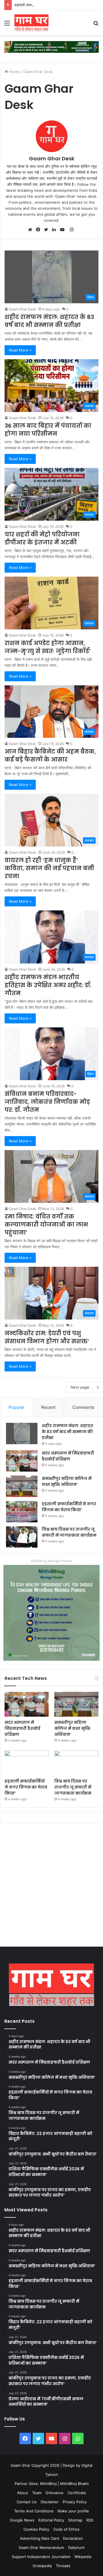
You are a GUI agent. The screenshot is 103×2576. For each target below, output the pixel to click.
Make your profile (73, 2511)
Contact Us (27, 2502)
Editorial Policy (51, 2520)
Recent (48, 1407)
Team (37, 2493)
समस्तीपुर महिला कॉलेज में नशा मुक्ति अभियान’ (67, 1481)
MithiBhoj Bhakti (74, 2484)
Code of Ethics (66, 2529)
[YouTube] (64, 230)
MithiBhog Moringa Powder (51, 1561)
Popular (16, 1407)
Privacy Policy (75, 2502)
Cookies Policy (36, 2529)
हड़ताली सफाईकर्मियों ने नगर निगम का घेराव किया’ (48, 5)
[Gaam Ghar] (31, 23)
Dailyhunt (76, 2547)
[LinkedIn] (56, 230)
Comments (83, 1407)
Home (14, 72)
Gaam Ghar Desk (52, 158)
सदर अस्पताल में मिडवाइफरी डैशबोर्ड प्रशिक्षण (68, 1456)
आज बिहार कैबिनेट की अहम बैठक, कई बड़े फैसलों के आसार (50, 755)
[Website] (31, 230)
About (23, 2493)
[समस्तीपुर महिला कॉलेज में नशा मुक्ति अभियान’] (22, 1486)
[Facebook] (39, 230)
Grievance (55, 2493)
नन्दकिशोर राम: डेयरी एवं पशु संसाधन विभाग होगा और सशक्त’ (47, 1337)
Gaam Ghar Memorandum (41, 2547)
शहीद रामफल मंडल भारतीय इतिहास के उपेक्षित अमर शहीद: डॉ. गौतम (48, 985)
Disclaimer (50, 2502)
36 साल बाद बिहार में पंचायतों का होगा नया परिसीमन (48, 430)
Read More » (20, 350)
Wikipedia (83, 2557)
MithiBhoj (48, 2484)
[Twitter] (47, 230)
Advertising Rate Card (39, 2538)
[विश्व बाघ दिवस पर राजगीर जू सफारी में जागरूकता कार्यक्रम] (22, 1537)
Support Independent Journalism (41, 2557)
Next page (80, 1387)
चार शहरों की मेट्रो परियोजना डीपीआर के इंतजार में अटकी (42, 538)
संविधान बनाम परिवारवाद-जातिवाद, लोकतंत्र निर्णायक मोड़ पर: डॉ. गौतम (47, 1102)
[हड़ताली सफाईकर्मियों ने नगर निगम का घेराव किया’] (22, 1512)
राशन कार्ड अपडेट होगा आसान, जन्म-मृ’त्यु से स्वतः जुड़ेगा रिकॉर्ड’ (48, 647)
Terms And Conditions (34, 2511)
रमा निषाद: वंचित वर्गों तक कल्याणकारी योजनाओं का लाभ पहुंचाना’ (46, 1225)
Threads (63, 2566)
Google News (22, 2520)
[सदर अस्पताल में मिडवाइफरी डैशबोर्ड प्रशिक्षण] (22, 1461)
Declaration (73, 2538)
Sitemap (75, 2520)
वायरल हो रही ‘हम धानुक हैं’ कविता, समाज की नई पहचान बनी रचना (49, 868)
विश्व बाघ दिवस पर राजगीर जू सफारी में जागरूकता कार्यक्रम (69, 1532)
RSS (90, 2520)
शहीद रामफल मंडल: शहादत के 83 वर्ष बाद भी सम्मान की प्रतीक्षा (49, 321)
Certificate (77, 2493)
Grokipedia (42, 2566)
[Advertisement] (51, 1887)
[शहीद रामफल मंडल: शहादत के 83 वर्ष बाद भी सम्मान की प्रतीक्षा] (22, 1434)
